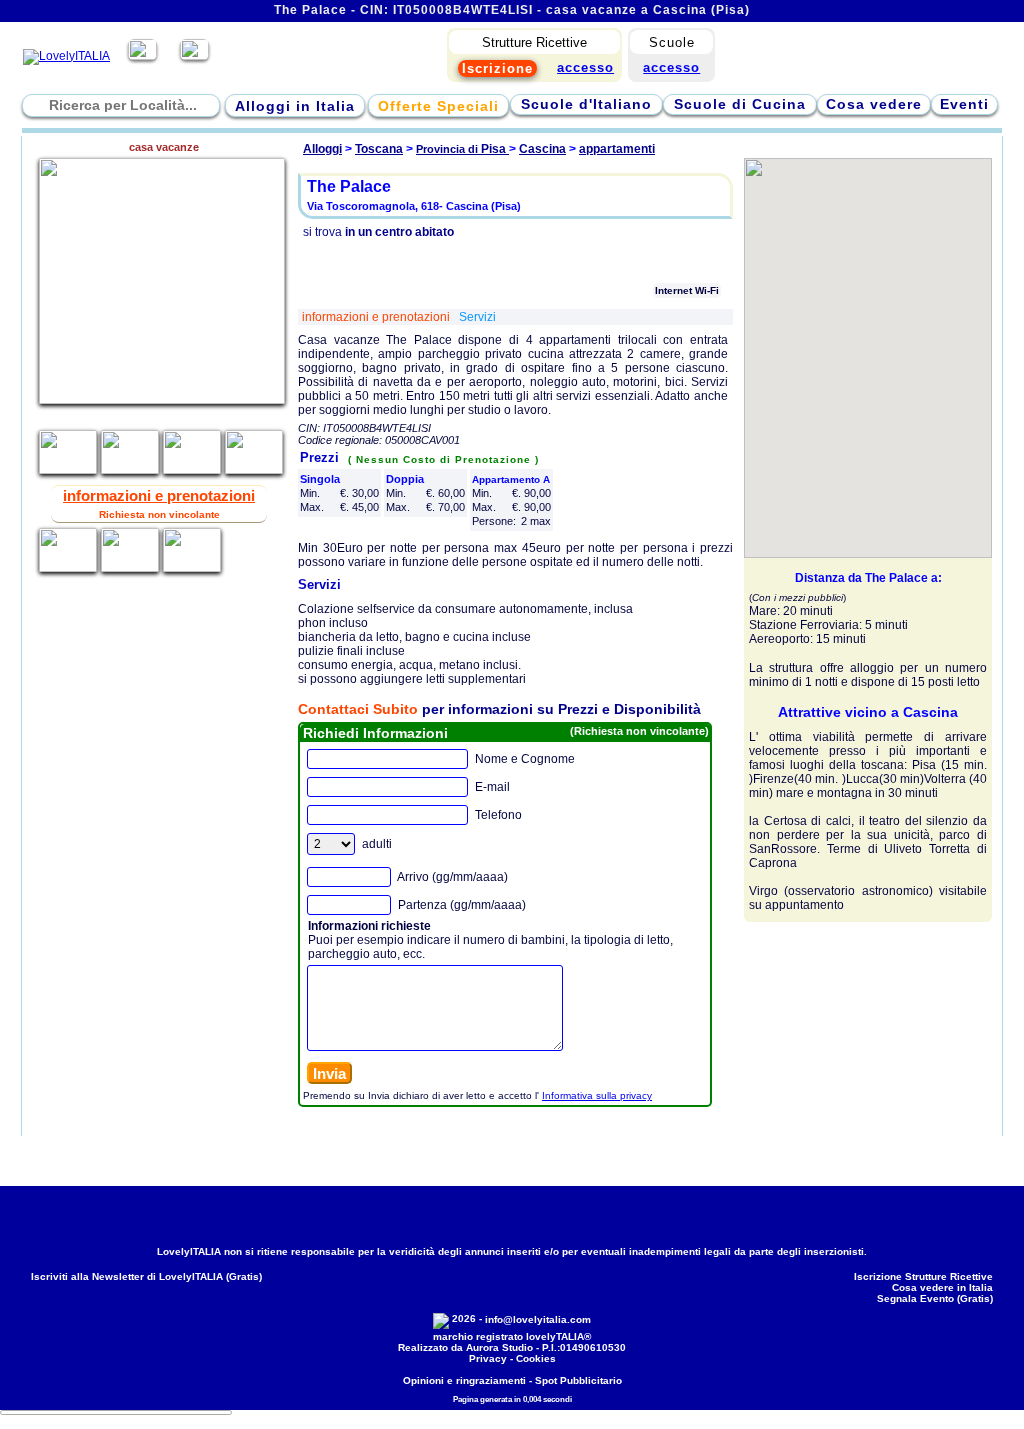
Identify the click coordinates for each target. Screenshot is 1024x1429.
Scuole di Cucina (740, 104)
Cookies (536, 1358)
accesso (671, 67)
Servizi (477, 317)
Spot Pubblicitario (578, 1380)
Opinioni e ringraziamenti (464, 1380)
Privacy (488, 1358)
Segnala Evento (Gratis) (935, 1298)
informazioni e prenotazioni (377, 317)
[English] (194, 56)
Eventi (964, 104)
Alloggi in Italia (295, 106)
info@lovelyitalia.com (538, 1319)
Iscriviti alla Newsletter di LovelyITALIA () (146, 1276)
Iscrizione (497, 68)
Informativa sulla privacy (597, 1095)
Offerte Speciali (438, 106)
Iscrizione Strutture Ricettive (923, 1276)
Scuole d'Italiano (586, 104)
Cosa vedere (874, 104)
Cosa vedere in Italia (942, 1287)
